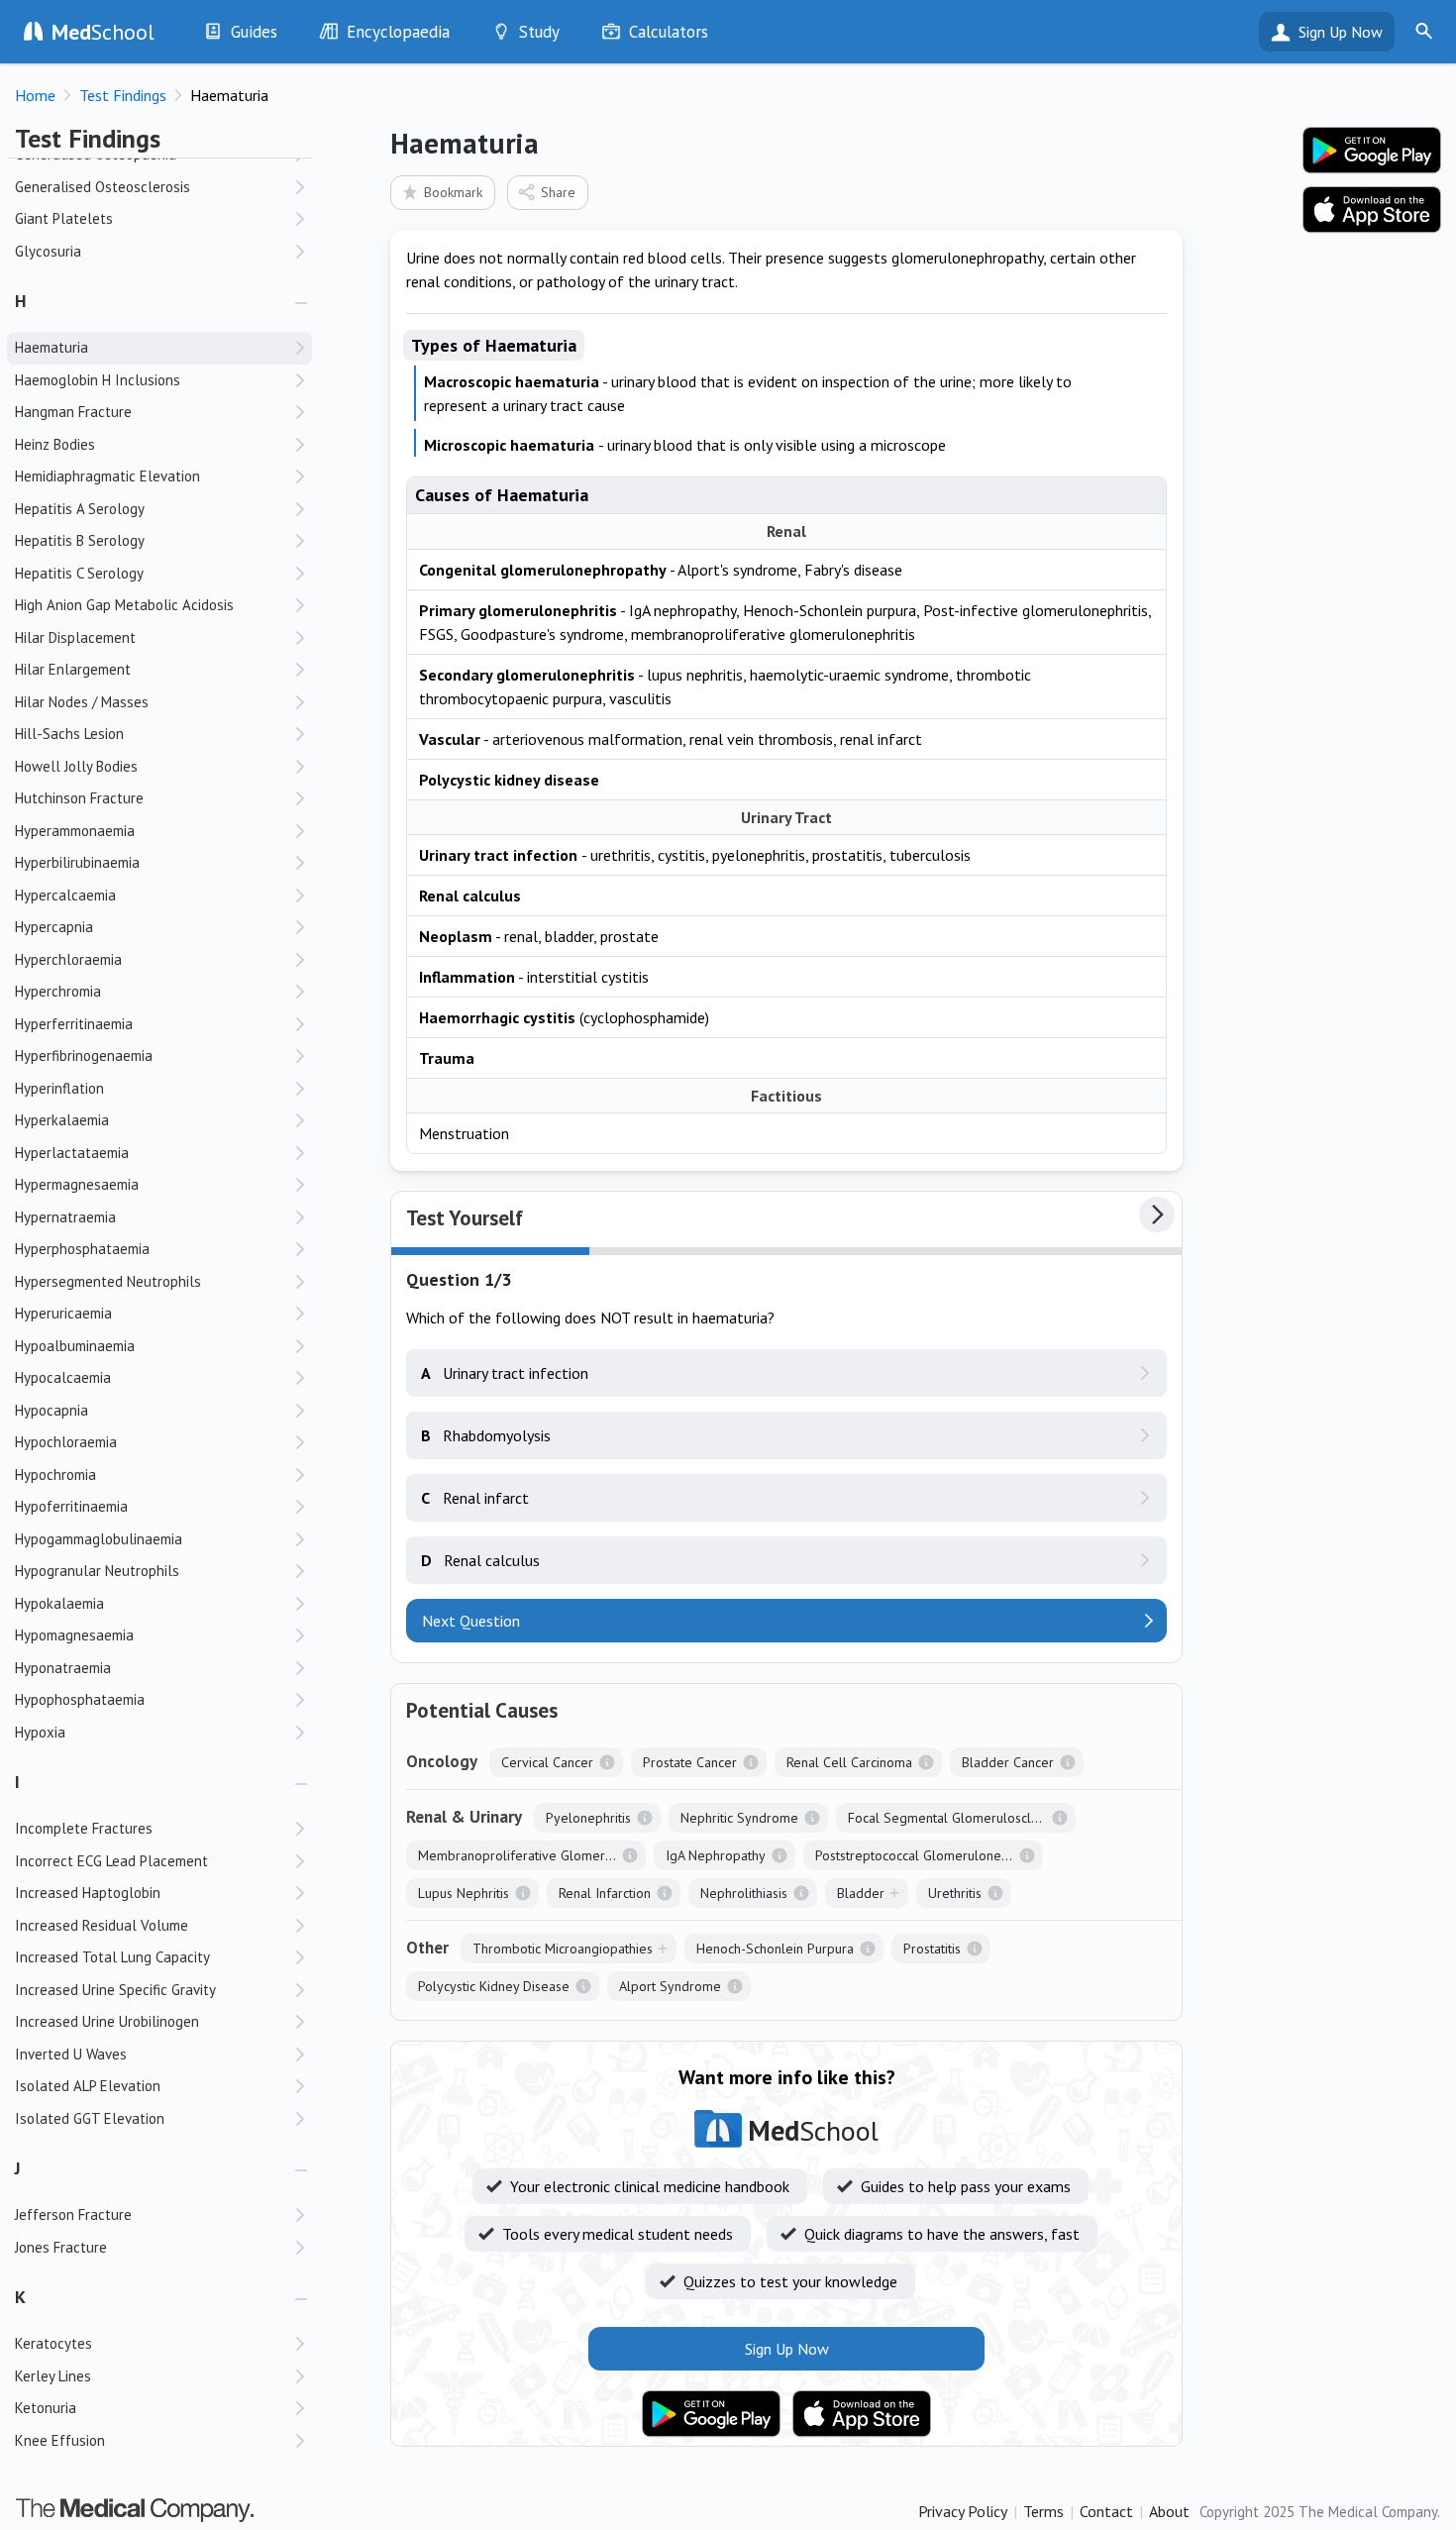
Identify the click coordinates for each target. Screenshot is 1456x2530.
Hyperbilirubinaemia (77, 862)
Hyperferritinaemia (74, 1024)
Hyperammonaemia (75, 831)
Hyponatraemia (63, 1668)
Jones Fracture (61, 2247)
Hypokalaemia (59, 1603)
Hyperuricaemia (63, 1313)
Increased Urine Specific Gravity (115, 1990)
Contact (1106, 2511)
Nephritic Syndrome (739, 1818)
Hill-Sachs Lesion (69, 734)
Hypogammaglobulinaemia (99, 1539)
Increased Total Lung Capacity (112, 1957)
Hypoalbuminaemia (75, 1346)
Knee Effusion (60, 2440)
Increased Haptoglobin (88, 1893)
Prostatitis (932, 1949)
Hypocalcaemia (63, 1377)
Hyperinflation (59, 1088)
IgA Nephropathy (716, 1855)
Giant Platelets (64, 218)
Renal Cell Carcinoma (849, 1762)
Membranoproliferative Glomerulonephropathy (532, 1855)
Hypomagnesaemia (74, 1635)
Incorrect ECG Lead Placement (111, 1861)
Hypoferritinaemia (71, 1506)
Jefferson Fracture (73, 2214)
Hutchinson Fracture (79, 798)
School (103, 32)
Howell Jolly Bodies (76, 766)
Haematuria (52, 347)
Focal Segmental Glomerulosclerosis (957, 1818)
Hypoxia (40, 1732)
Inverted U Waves (71, 2054)
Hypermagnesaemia (77, 1184)
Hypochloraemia (66, 1442)
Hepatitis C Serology (79, 573)
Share (558, 192)
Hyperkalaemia (62, 1120)
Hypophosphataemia (80, 1699)
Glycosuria (48, 251)
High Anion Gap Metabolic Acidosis (124, 605)
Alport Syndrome (670, 1986)
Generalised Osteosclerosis (103, 187)
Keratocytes (53, 2343)
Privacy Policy (963, 2511)
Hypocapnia (52, 1410)
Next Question (471, 1621)
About (1169, 2511)
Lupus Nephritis (464, 1893)
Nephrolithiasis (744, 1893)
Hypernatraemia (65, 1217)
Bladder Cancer (1008, 1762)
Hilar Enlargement (73, 669)
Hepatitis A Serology (80, 509)
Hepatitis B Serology (80, 540)
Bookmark (453, 192)
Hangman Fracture (73, 412)
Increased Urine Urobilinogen (107, 2021)
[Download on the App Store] (862, 2414)
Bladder (861, 1893)
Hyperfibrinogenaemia (84, 1055)
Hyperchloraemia (68, 959)
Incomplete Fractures (84, 1828)
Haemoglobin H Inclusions (98, 380)
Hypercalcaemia (65, 895)
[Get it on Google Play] (711, 2414)
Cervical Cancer (547, 1762)
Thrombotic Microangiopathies (563, 1949)
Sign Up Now (1341, 32)
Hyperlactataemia (72, 1153)
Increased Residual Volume (102, 1925)
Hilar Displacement (75, 637)
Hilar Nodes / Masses (82, 702)
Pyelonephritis (588, 1818)
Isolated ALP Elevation (88, 2086)
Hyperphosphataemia (82, 1249)
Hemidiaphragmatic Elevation (107, 476)
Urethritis (955, 1893)
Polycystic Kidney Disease (494, 1986)
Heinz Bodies (55, 444)
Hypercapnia (54, 927)
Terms (1043, 2511)
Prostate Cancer (690, 1762)
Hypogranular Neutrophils (97, 1571)
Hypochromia (55, 1475)
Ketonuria (46, 2408)
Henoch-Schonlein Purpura (775, 1949)
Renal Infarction (605, 1893)
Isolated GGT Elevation (90, 2118)
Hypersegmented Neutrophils (108, 1281)
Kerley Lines (53, 2376)
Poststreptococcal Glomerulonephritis (926, 1855)
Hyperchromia (58, 991)
